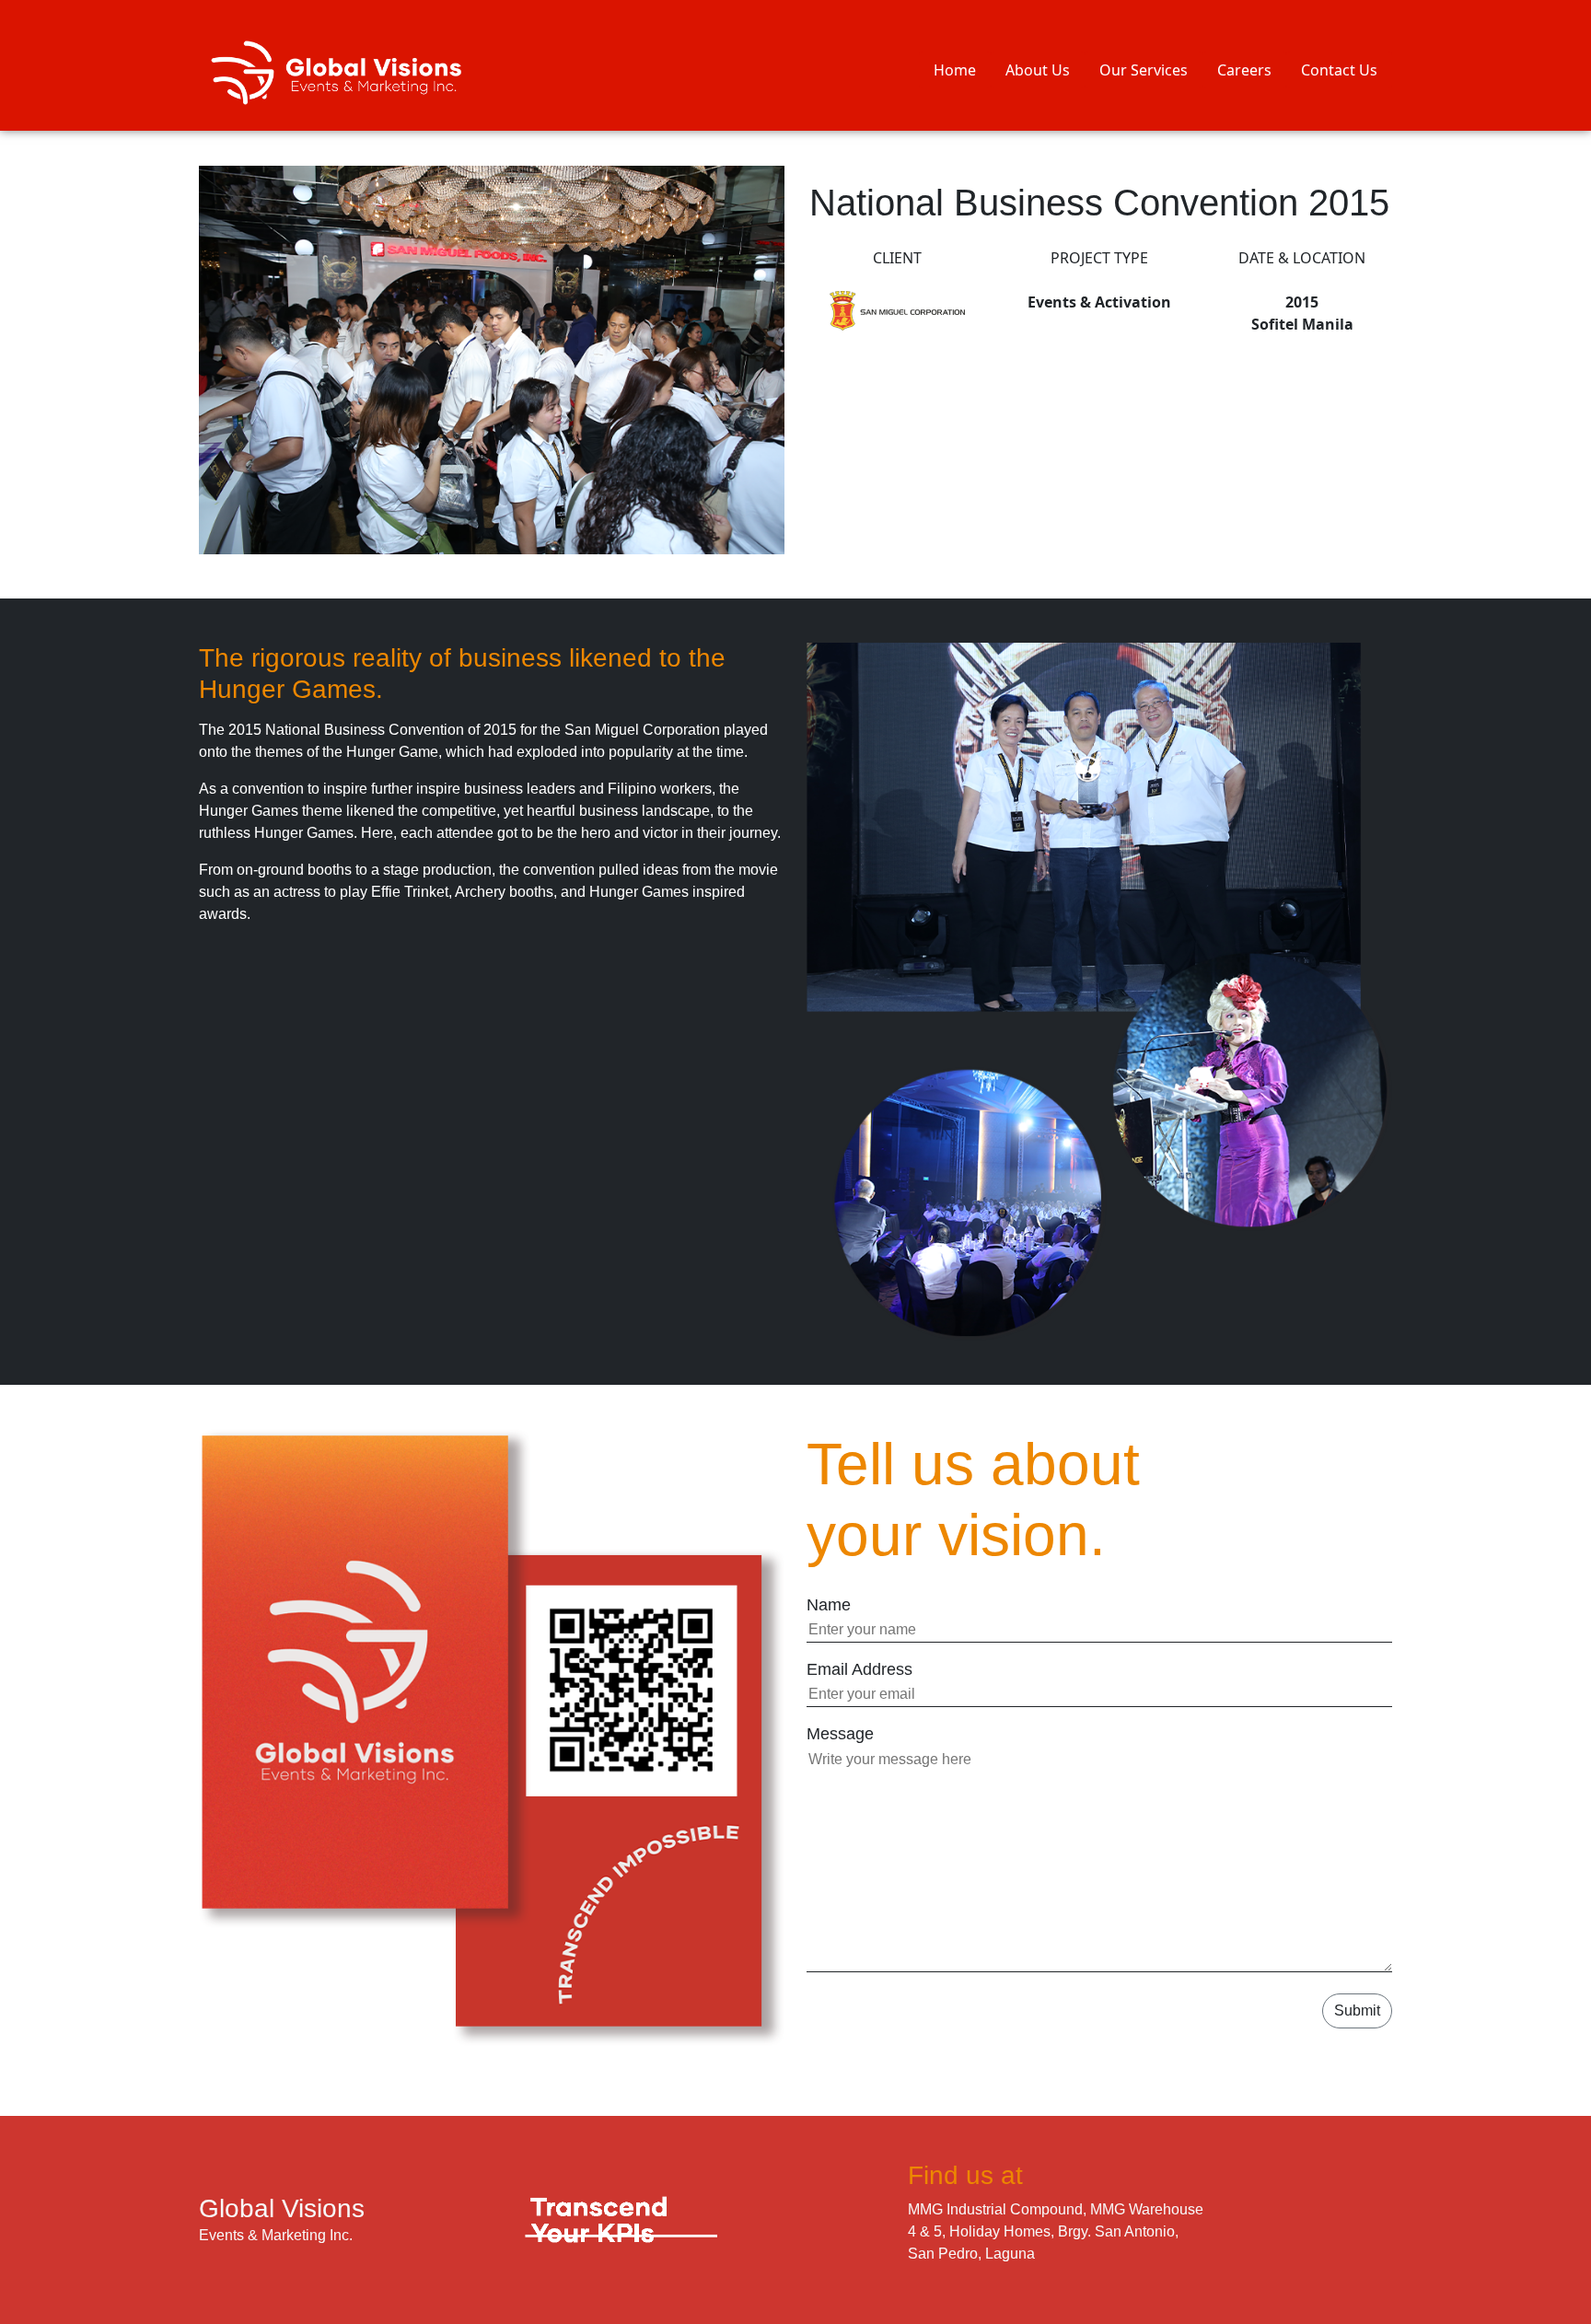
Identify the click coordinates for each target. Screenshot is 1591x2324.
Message (840, 1734)
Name (829, 1605)
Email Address (859, 1669)
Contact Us (1339, 70)
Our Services (1144, 70)
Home (955, 70)
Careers (1244, 70)
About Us (1038, 70)
